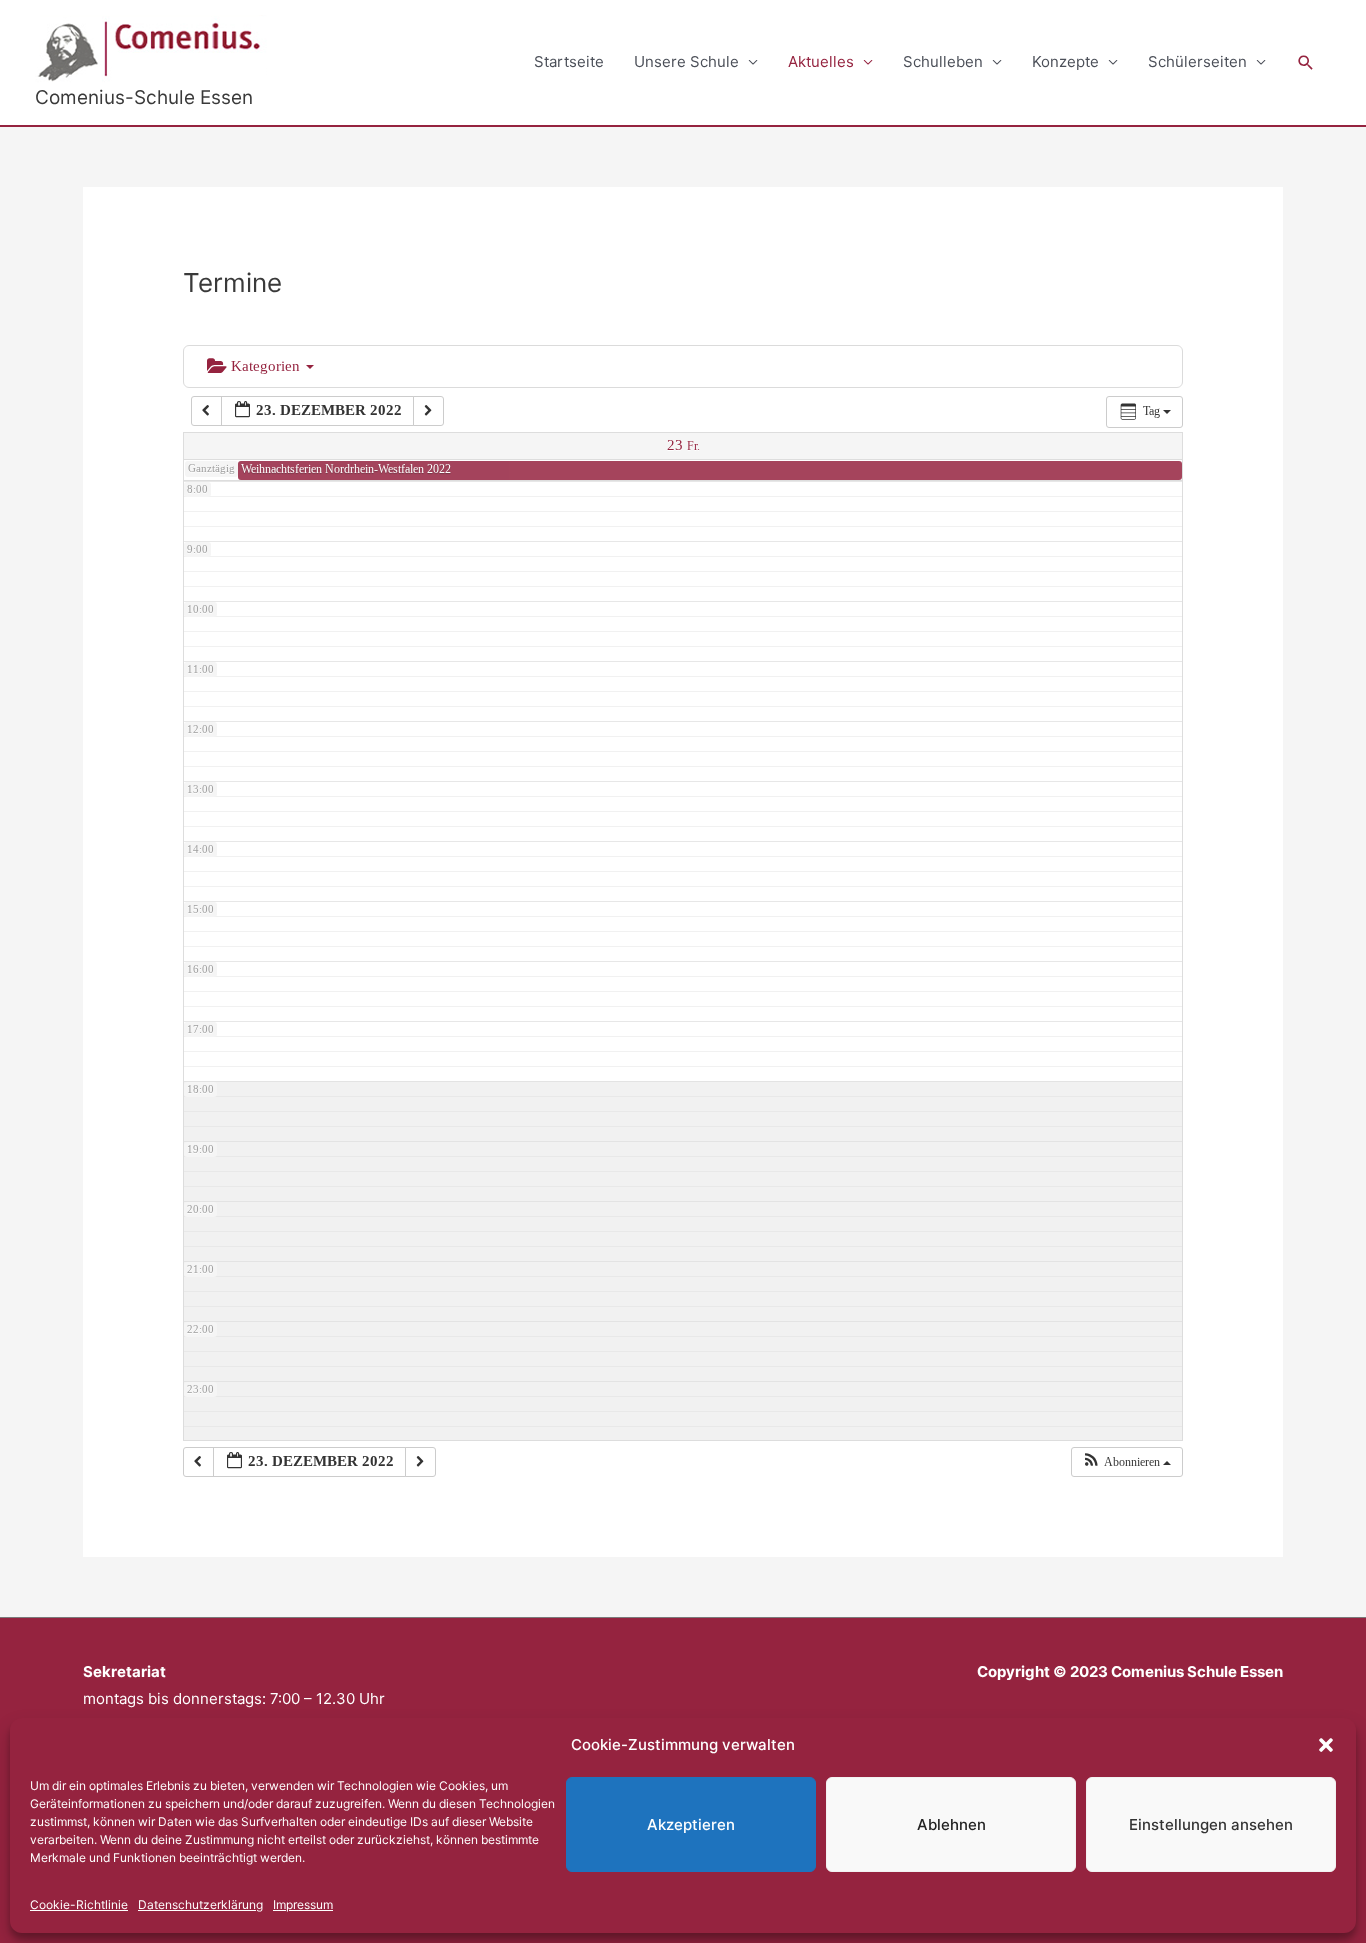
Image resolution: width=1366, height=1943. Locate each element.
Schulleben (943, 61)
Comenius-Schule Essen (144, 97)
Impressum (303, 1904)
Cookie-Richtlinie (79, 1904)
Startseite (569, 61)
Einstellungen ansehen (1211, 1824)
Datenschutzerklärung (200, 1904)
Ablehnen (951, 1824)
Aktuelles (821, 61)
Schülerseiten (1197, 61)
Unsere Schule (686, 61)
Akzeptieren (691, 1824)
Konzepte (1065, 61)
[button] (1326, 1745)
